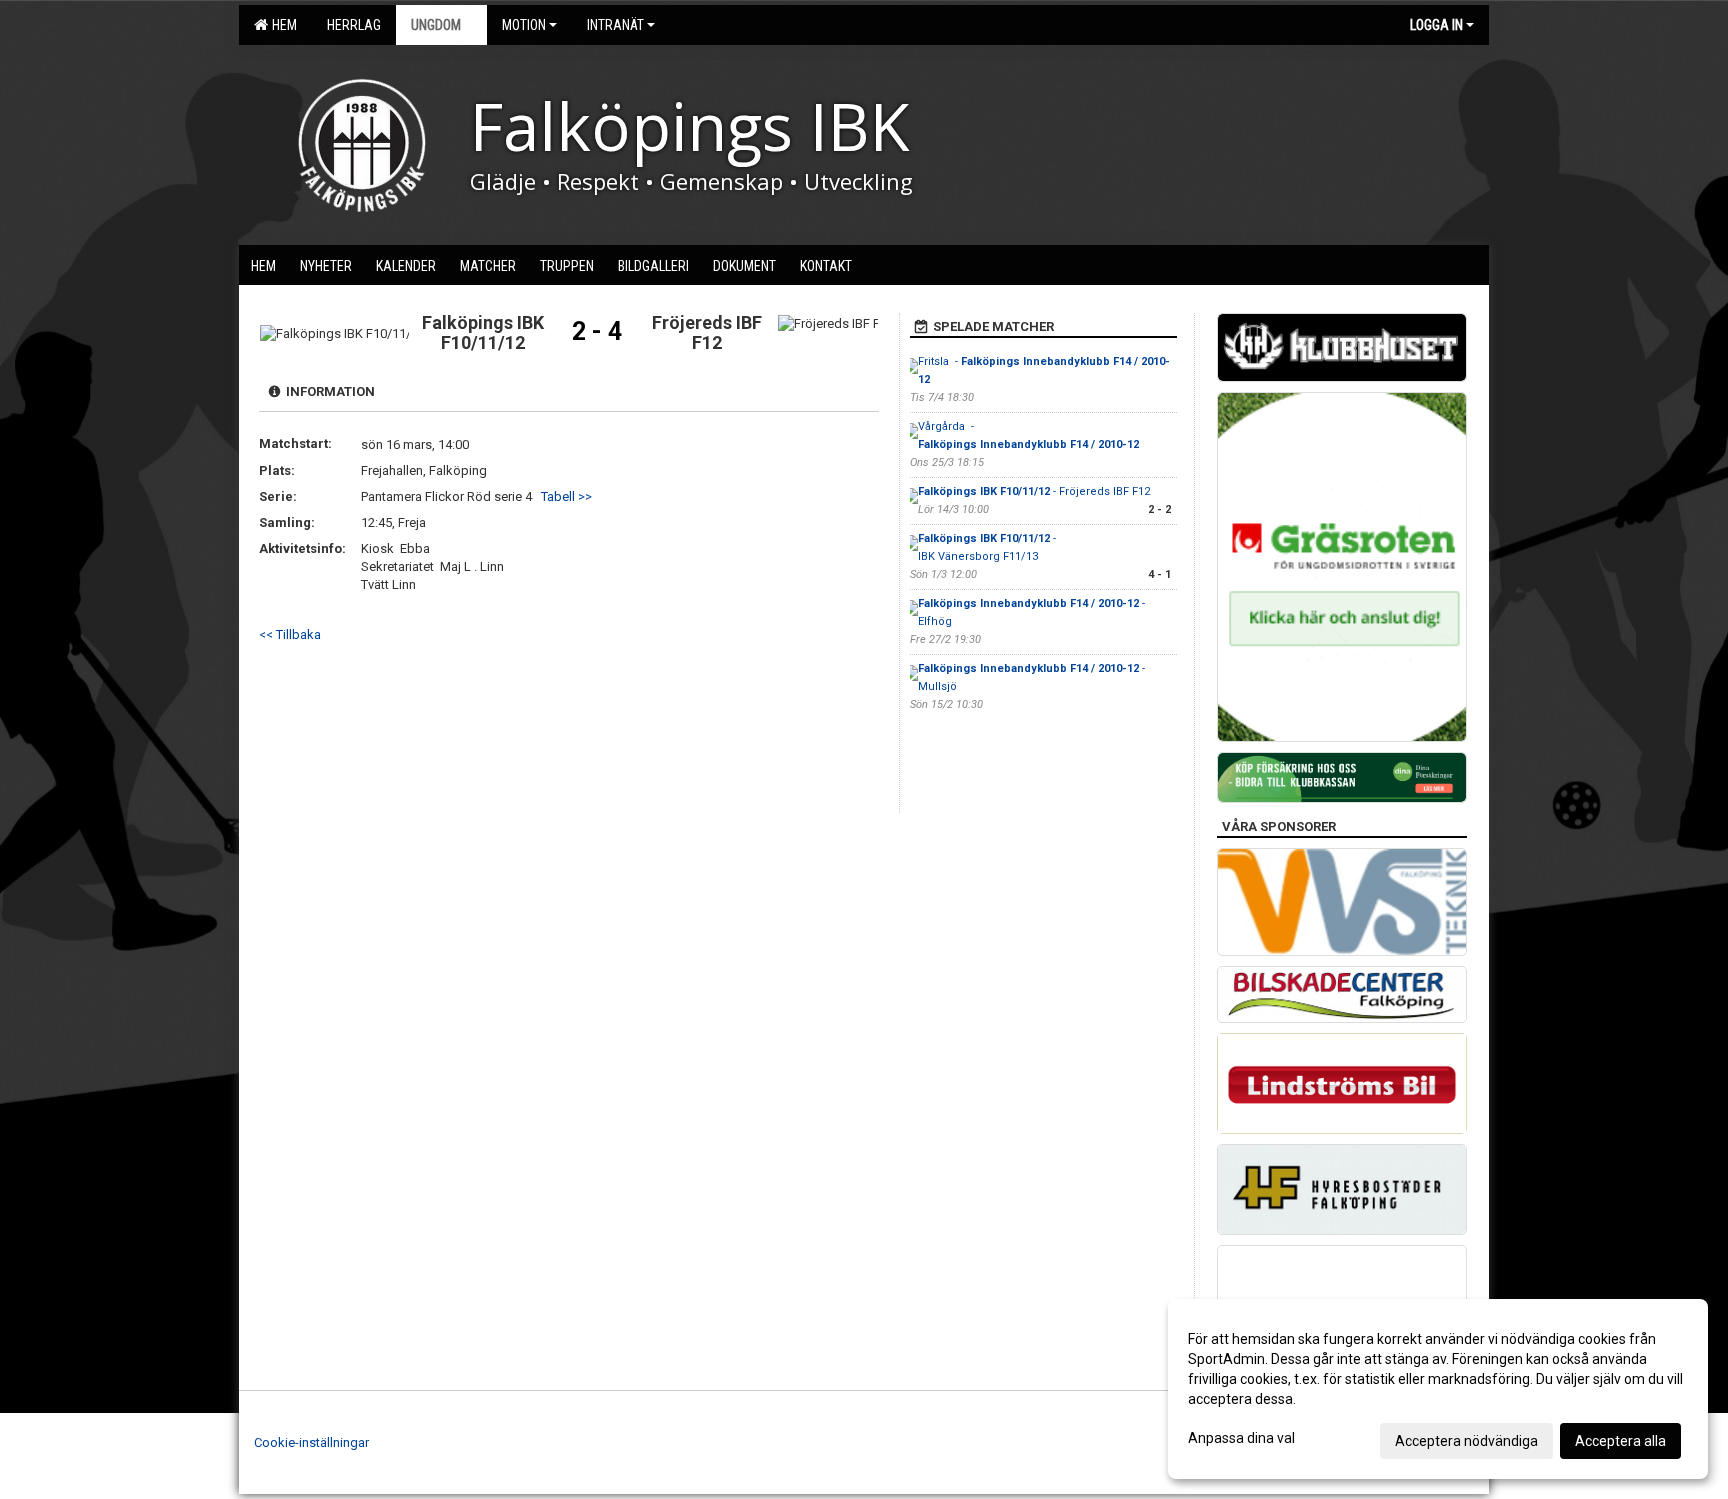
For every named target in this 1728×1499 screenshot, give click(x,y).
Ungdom (436, 25)
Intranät (615, 25)
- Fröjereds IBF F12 (1034, 491)
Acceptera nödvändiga (1466, 1441)
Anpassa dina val (1241, 1438)
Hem (281, 25)
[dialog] (1438, 1389)
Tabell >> (566, 496)
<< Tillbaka (290, 634)
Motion (524, 25)
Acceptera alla (1620, 1441)
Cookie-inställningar (311, 1442)
